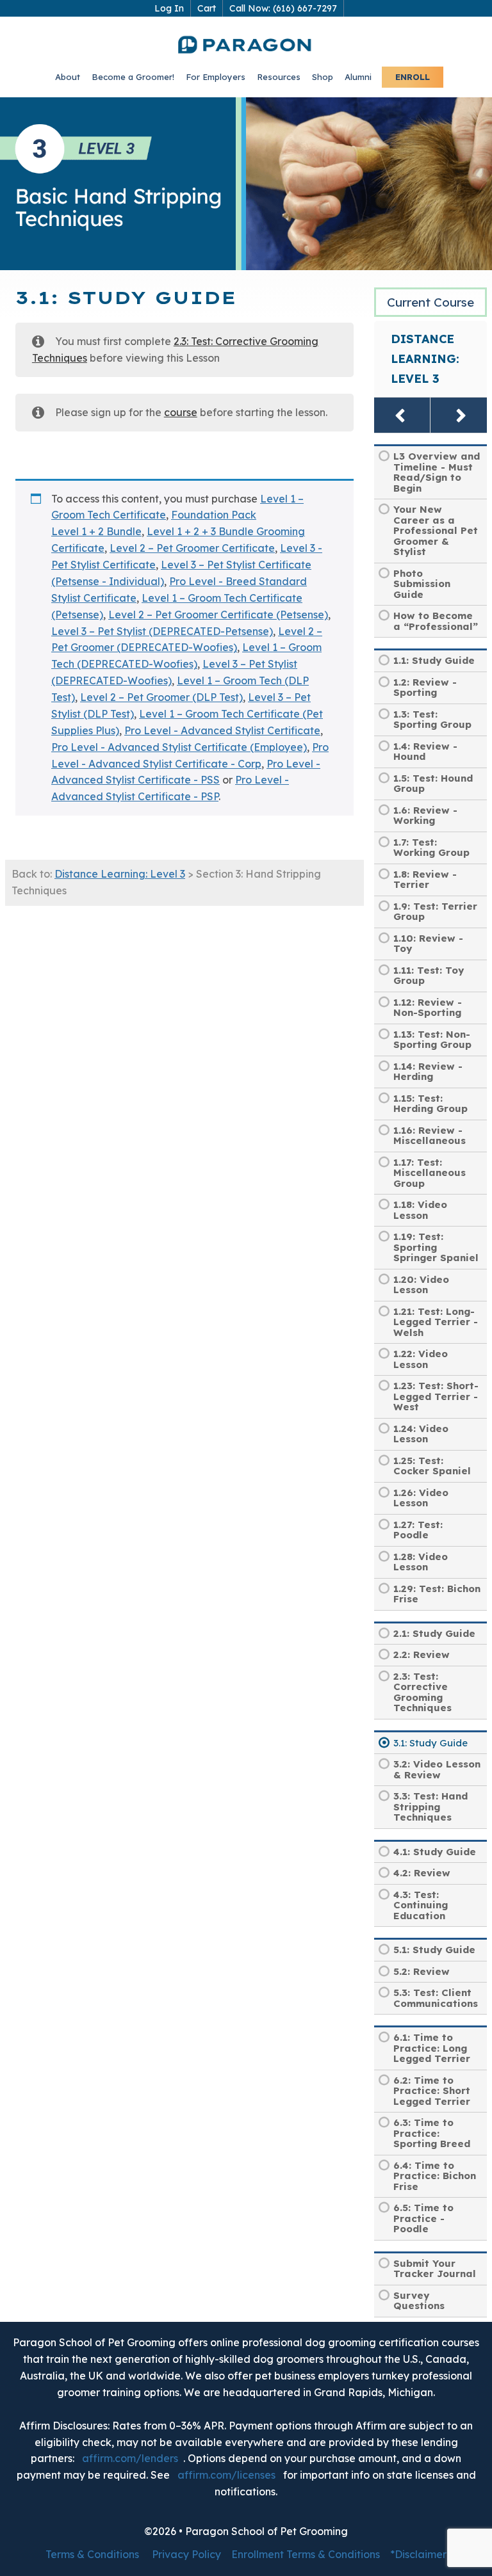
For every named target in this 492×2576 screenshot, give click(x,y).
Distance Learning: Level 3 (120, 874)
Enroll (413, 77)
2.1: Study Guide (434, 1633)
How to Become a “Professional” (436, 621)
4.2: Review (422, 1873)
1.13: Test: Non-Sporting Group (432, 1040)
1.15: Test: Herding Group (430, 1104)
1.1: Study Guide (434, 660)
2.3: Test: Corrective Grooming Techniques (422, 1692)
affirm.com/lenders (130, 2458)
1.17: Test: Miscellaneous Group (430, 1173)
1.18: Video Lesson (420, 1210)
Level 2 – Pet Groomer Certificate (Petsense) (218, 615)
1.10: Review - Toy (428, 944)
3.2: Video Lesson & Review (437, 1769)
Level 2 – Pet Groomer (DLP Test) (161, 697)
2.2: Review (422, 1654)
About (68, 77)
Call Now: (283, 8)
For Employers (216, 77)
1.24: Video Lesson (421, 1434)
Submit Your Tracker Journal (435, 2269)
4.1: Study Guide (435, 1852)
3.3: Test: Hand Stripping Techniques (430, 1807)
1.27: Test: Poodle (418, 1530)
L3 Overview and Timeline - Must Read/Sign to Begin (437, 472)
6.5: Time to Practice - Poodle (423, 2218)
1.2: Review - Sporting (425, 688)
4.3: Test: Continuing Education (421, 1905)
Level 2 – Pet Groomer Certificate (192, 548)
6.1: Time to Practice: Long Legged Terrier (432, 2048)
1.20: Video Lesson (421, 1285)
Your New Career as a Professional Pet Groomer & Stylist (436, 530)
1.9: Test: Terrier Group (435, 912)
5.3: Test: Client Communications (436, 1998)
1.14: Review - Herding (428, 1072)
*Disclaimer (418, 2554)
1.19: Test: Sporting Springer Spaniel (436, 1247)
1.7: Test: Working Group (431, 848)
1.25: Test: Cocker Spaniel (432, 1466)
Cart (207, 8)
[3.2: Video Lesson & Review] (459, 415)
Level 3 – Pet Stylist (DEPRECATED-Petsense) (162, 631)
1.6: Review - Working (425, 816)
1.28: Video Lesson (421, 1562)
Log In (169, 8)
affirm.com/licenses (226, 2475)
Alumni (358, 77)
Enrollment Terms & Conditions (306, 2554)
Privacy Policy (186, 2554)
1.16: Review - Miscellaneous (430, 1136)
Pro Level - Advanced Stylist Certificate (222, 730)
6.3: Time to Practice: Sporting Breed (432, 2133)
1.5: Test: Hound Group (433, 784)
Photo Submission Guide (422, 584)
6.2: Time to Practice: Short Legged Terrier (432, 2091)
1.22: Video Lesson (421, 1359)
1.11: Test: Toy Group (429, 976)
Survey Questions (419, 2301)
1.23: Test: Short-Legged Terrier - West (436, 1396)
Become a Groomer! (133, 77)
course (181, 412)
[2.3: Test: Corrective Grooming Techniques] (402, 415)
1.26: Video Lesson (421, 1498)
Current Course (430, 302)
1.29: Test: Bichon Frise (437, 1594)
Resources (279, 77)
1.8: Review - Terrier (425, 880)
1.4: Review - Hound (425, 752)
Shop (323, 77)
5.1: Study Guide (434, 1950)
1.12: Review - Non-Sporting (428, 1008)
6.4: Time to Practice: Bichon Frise (435, 2176)
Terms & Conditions (92, 2554)
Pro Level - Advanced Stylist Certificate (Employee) (179, 747)
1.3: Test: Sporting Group (432, 720)
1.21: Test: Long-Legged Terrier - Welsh (436, 1322)
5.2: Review (422, 1971)
